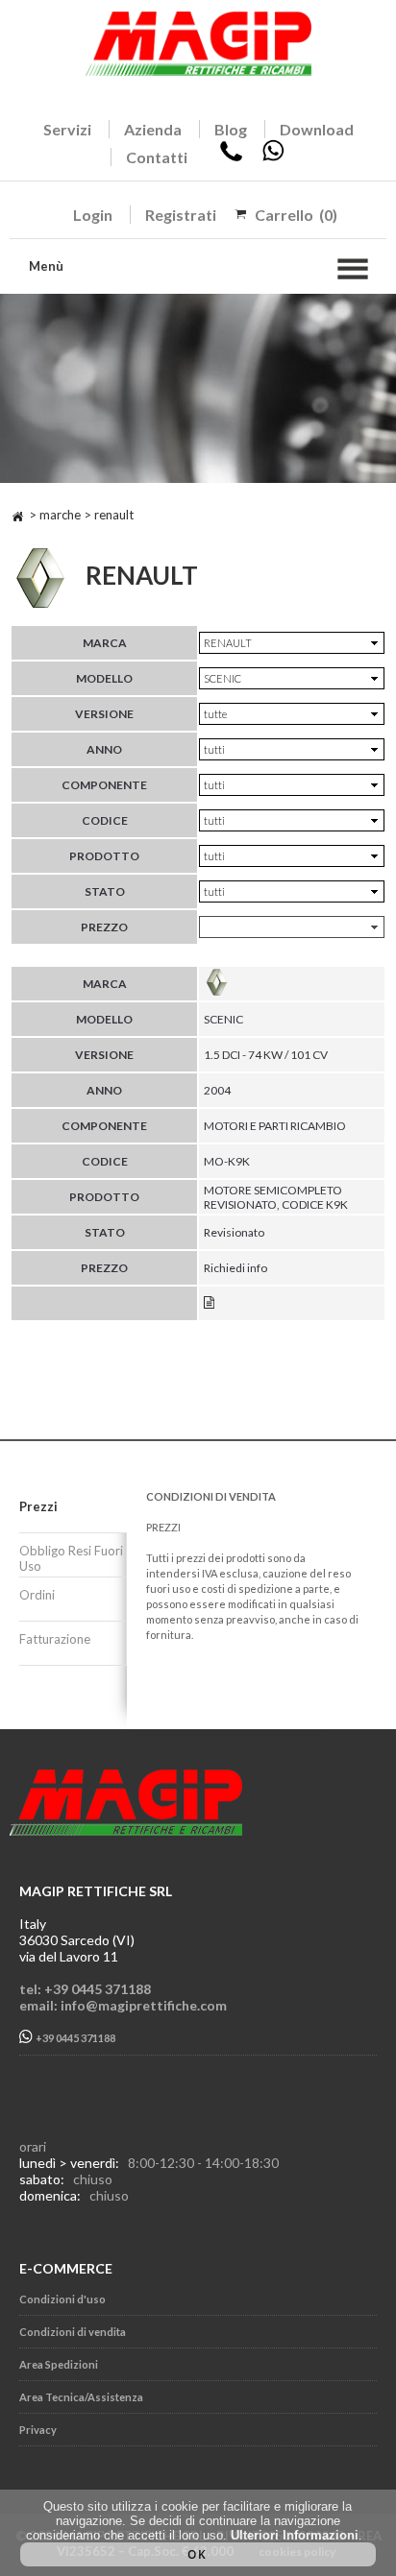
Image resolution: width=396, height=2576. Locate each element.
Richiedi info (235, 1268)
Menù (46, 266)
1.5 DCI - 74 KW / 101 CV (266, 1055)
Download (317, 129)
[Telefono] (231, 157)
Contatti (157, 157)
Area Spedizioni (59, 2364)
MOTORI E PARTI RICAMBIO (275, 1126)
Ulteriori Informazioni (295, 2535)
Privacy (38, 2430)
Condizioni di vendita (73, 2332)
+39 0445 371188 (74, 2039)
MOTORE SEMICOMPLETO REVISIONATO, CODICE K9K (276, 1197)
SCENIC (223, 1019)
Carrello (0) (296, 215)
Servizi (67, 129)
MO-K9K (227, 1161)
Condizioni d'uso (62, 2299)
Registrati (181, 215)
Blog (231, 129)
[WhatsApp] (273, 157)
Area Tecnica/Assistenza (81, 2397)
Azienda (153, 129)
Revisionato (234, 1232)
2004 (217, 1090)
